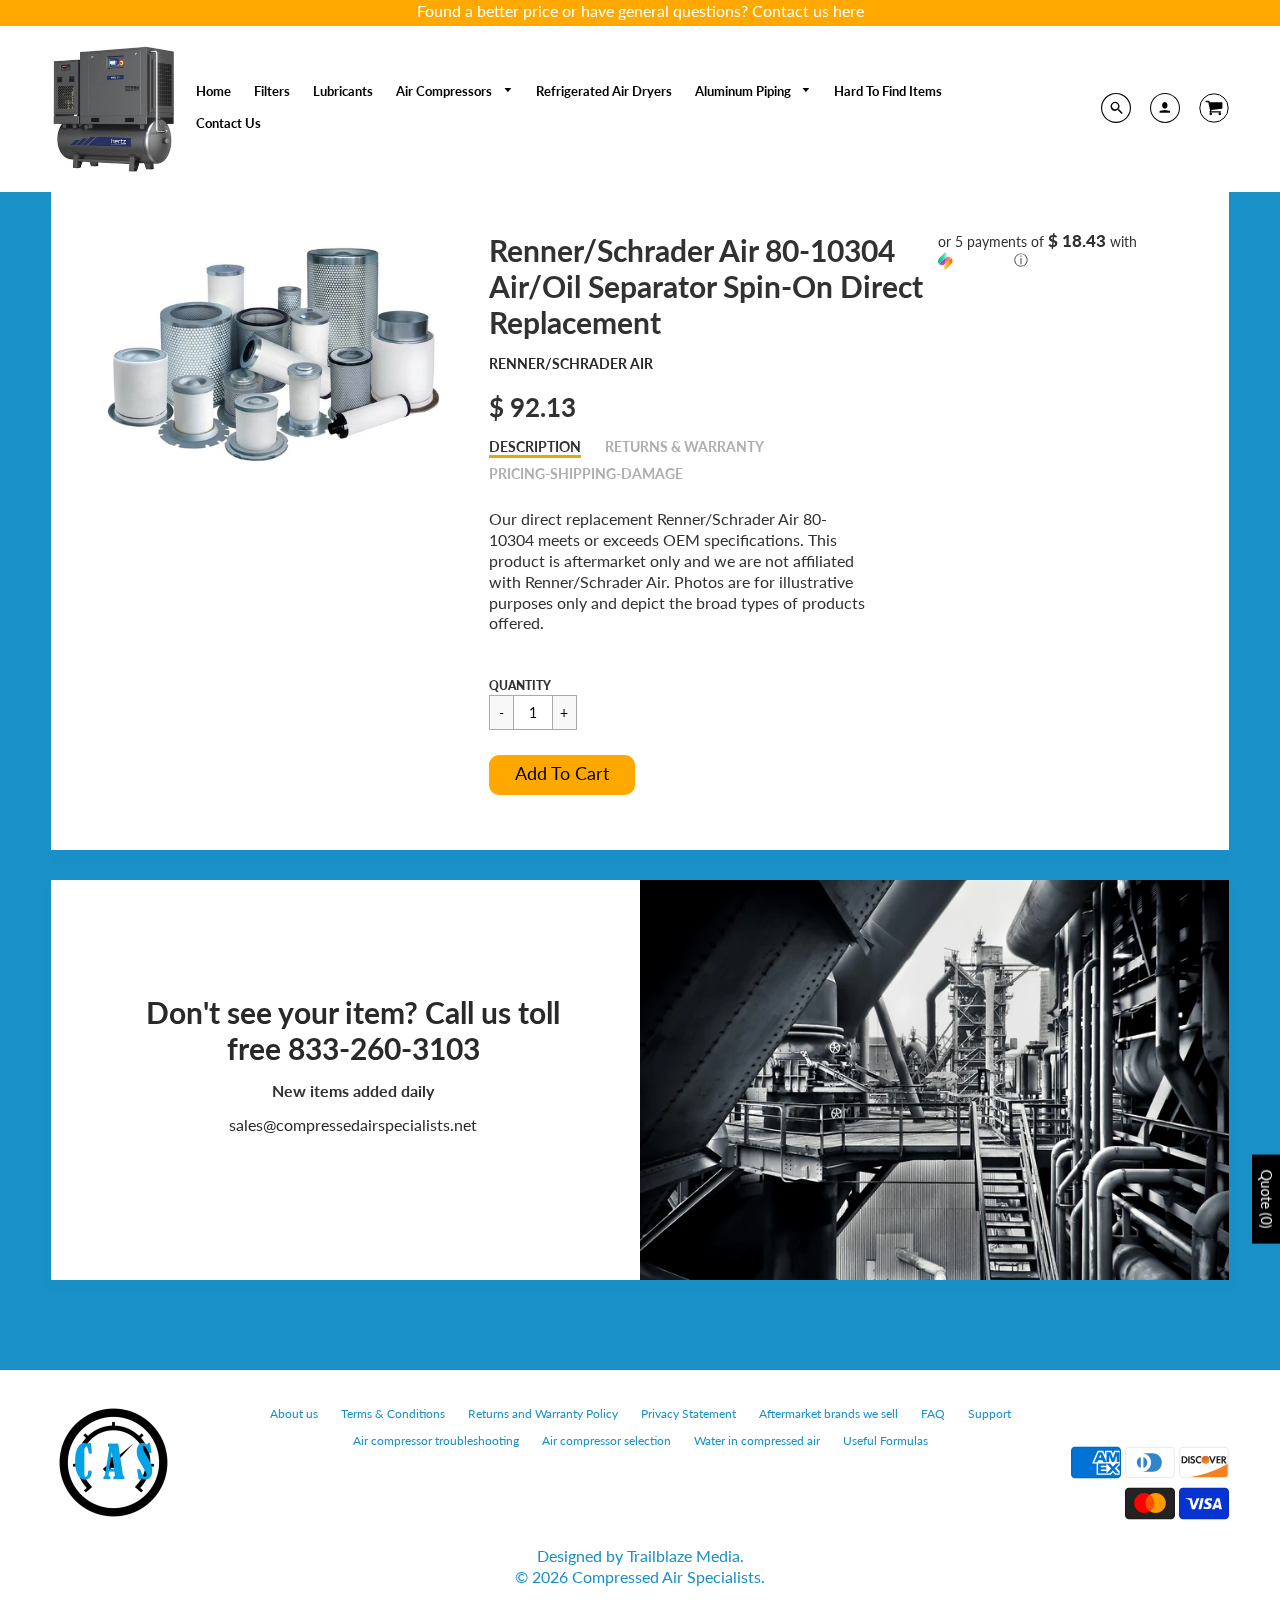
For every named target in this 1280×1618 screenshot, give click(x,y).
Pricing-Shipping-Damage (586, 473)
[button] (562, 775)
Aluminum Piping (744, 91)
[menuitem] (213, 91)
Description (535, 446)
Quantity (520, 685)
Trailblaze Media (683, 1555)
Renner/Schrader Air (571, 363)
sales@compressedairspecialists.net (353, 1124)
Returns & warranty (684, 446)
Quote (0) (1266, 1199)
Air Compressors (445, 91)
